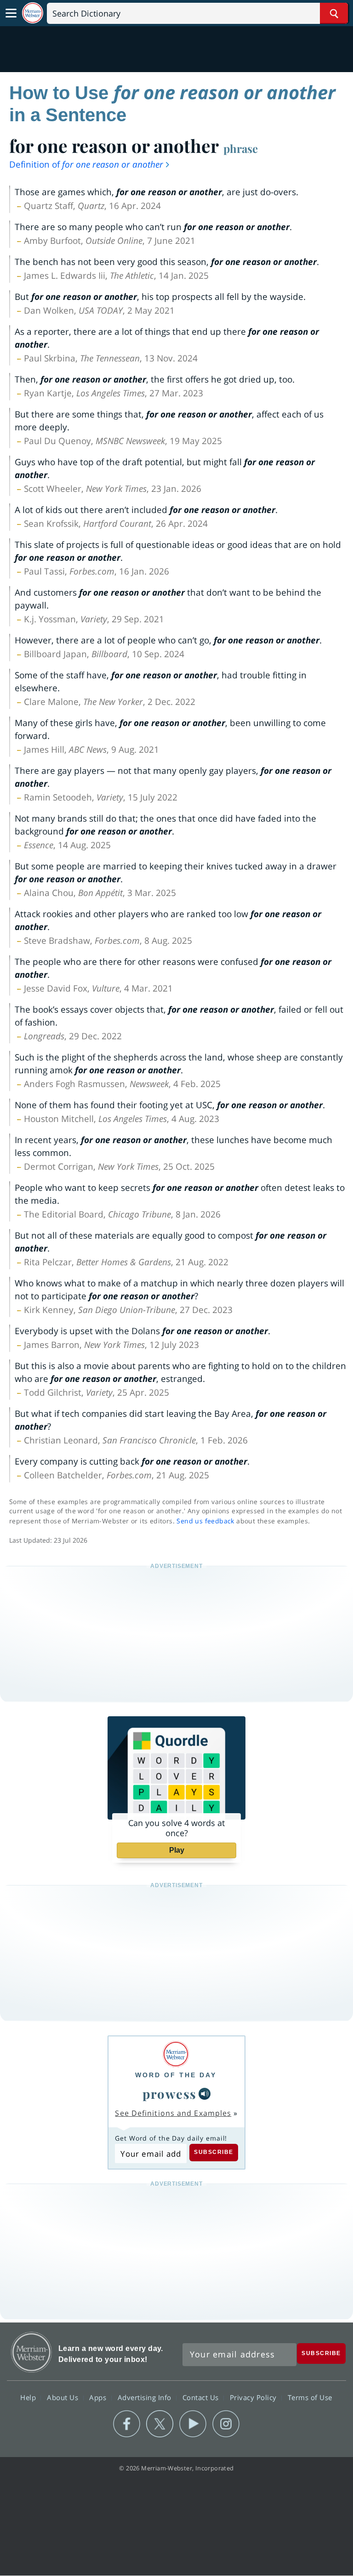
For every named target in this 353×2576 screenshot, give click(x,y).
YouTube (193, 2424)
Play (177, 1850)
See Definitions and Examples (173, 2113)
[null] (205, 2094)
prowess (170, 2094)
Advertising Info (146, 2397)
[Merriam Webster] (176, 2054)
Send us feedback (205, 1521)
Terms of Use (310, 2397)
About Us (64, 2397)
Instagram (226, 2424)
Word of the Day (176, 2075)
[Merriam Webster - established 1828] (33, 13)
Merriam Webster (31, 2352)
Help (29, 2397)
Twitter (160, 2424)
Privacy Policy (254, 2397)
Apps (99, 2397)
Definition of (86, 164)
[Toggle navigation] (11, 13)
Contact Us (202, 2397)
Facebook (127, 2424)
